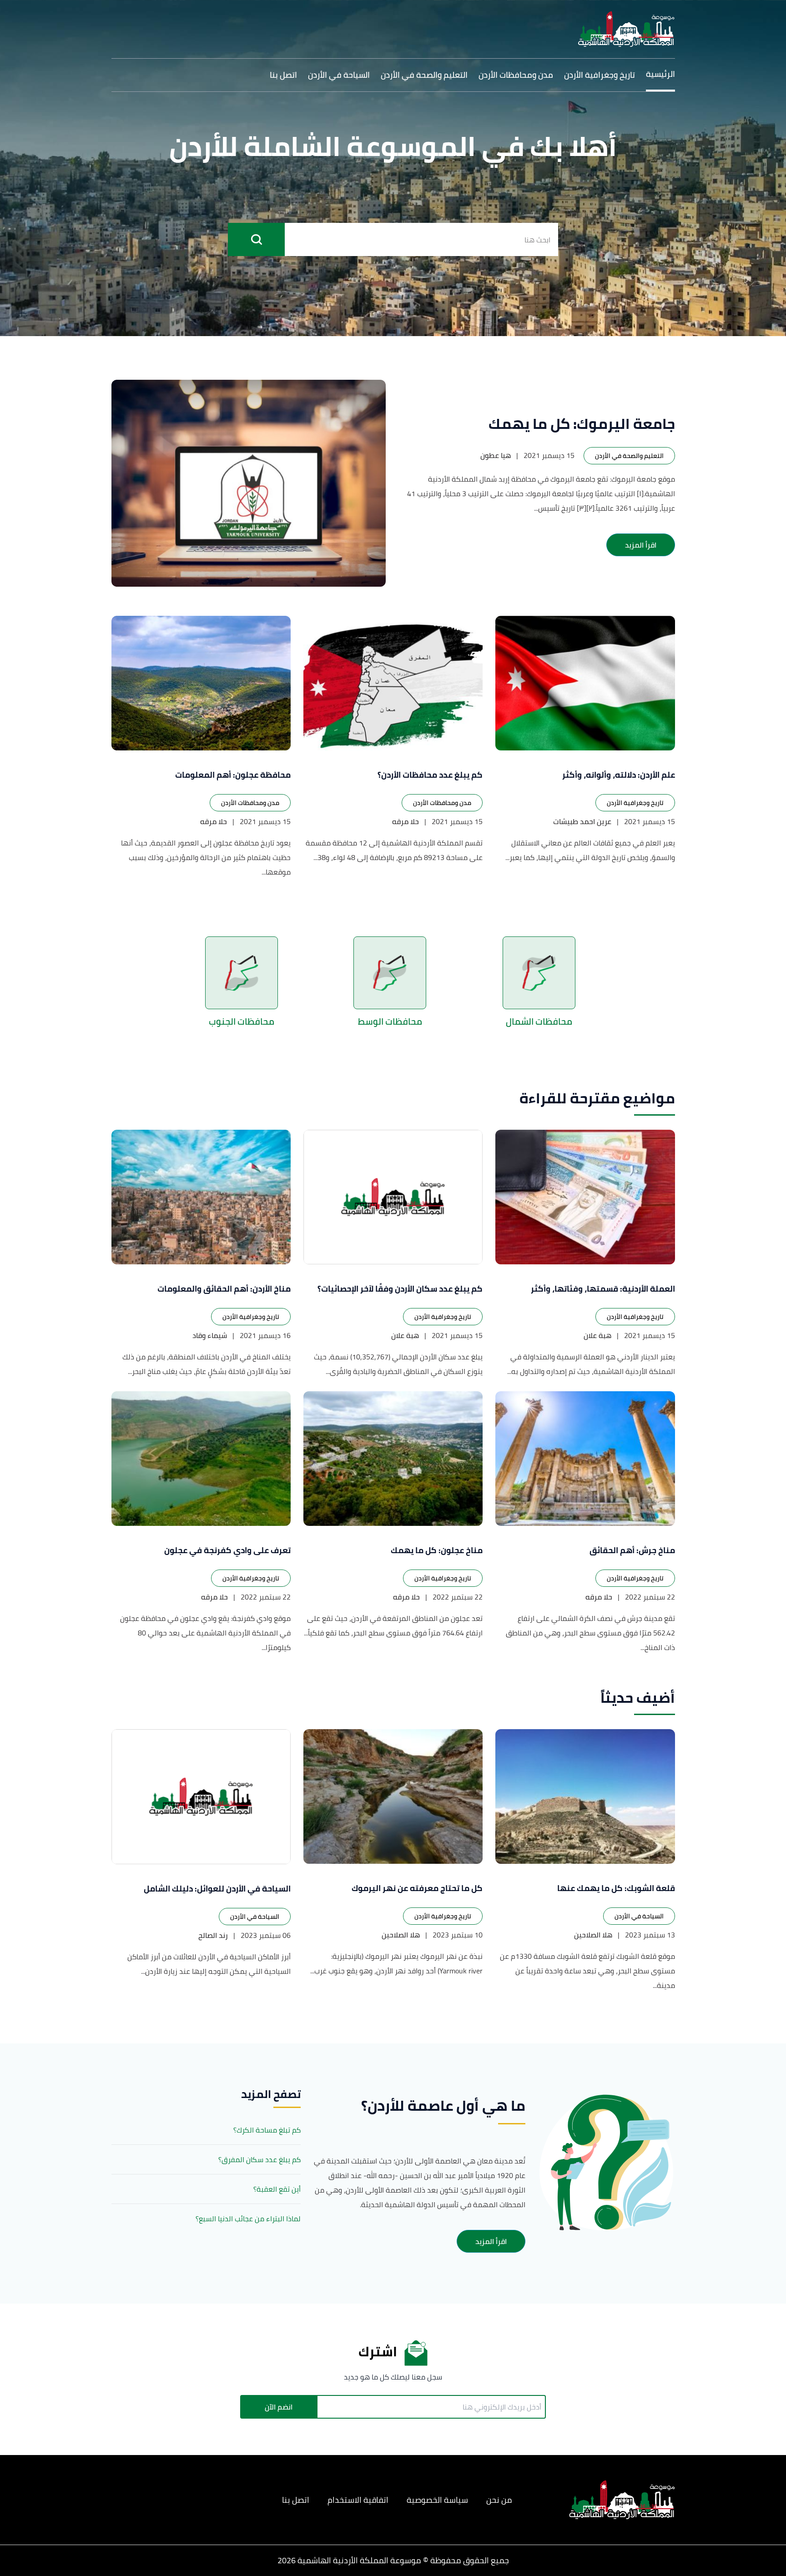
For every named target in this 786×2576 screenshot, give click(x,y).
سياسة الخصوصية (437, 2500)
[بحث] (256, 239)
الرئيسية (660, 74)
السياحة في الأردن (339, 75)
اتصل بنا (283, 75)
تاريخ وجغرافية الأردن (600, 75)
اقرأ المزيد (641, 545)
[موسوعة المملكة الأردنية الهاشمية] (626, 29)
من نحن (499, 2500)
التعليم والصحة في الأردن (424, 75)
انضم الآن (279, 2407)
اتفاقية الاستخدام (358, 2500)
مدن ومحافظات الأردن (516, 75)
